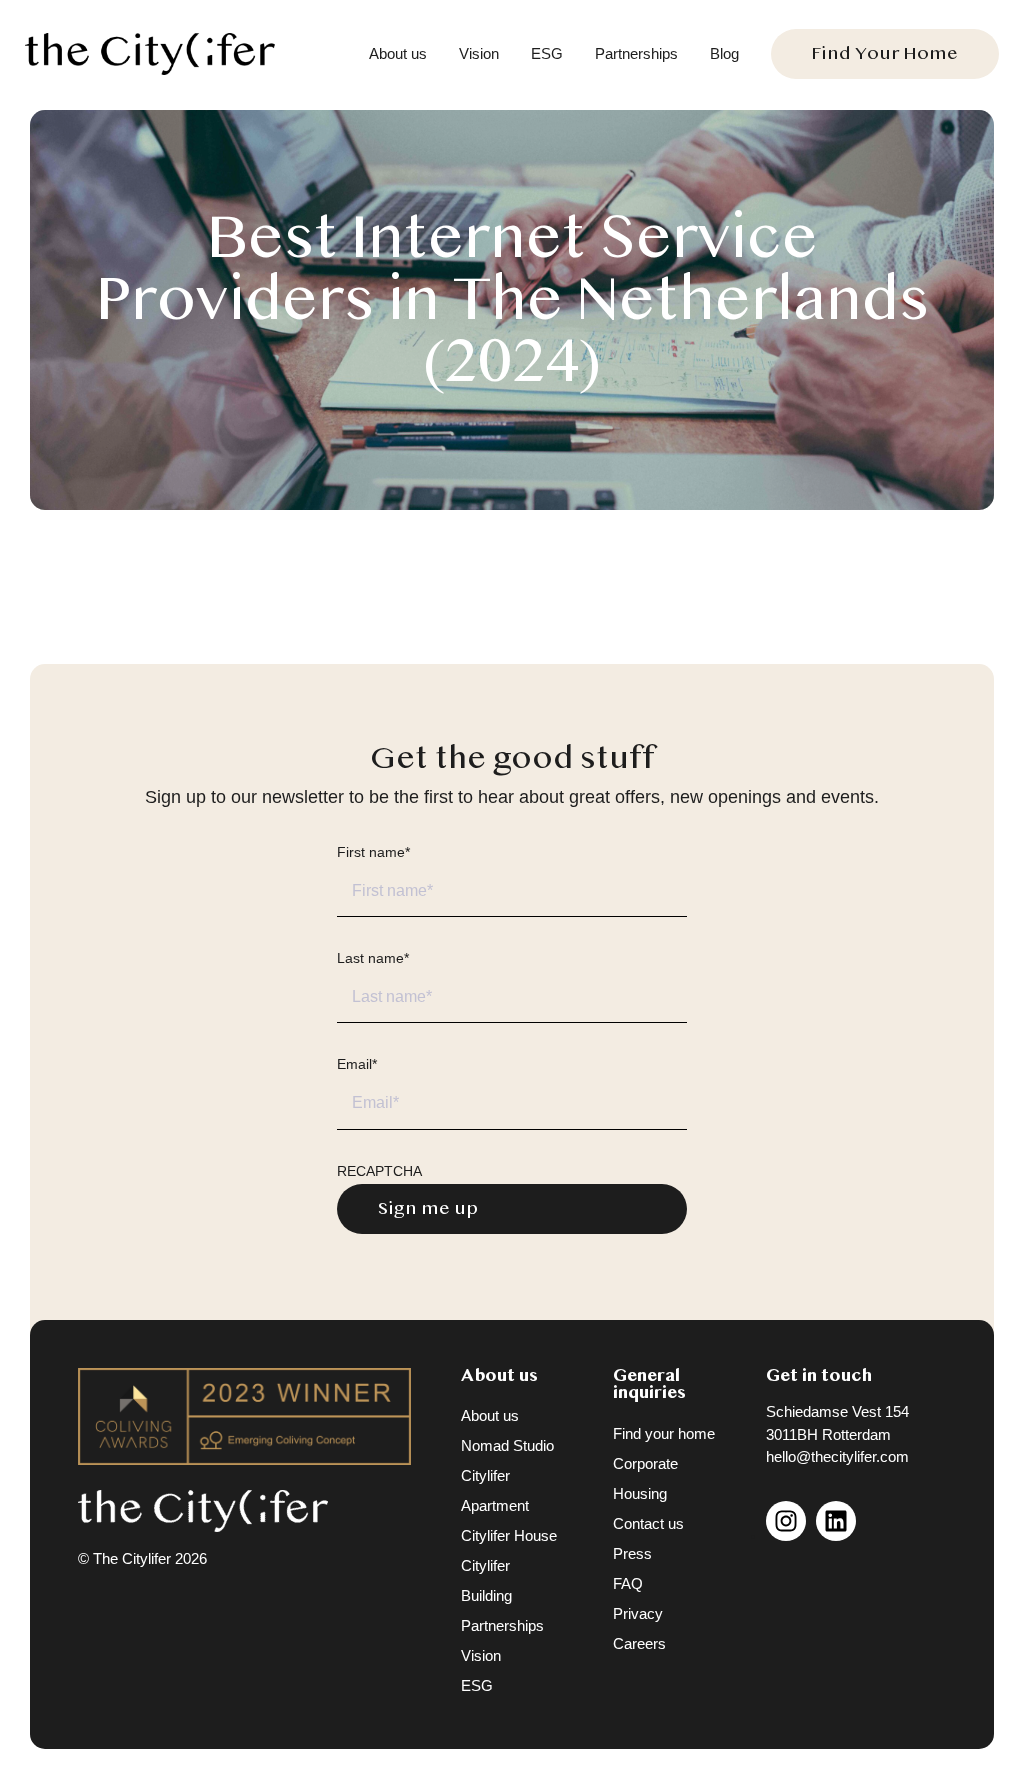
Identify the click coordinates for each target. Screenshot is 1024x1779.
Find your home (664, 1433)
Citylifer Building (486, 1580)
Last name (373, 958)
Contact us (648, 1523)
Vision (479, 53)
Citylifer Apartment (495, 1490)
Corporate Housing (645, 1478)
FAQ (628, 1583)
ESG (547, 53)
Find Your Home (885, 54)
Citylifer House (509, 1535)
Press (632, 1553)
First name (373, 852)
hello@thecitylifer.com (837, 1456)
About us (398, 53)
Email (357, 1064)
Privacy (638, 1613)
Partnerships (636, 53)
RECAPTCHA (379, 1171)
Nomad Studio (507, 1445)
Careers (639, 1643)
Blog (724, 53)
